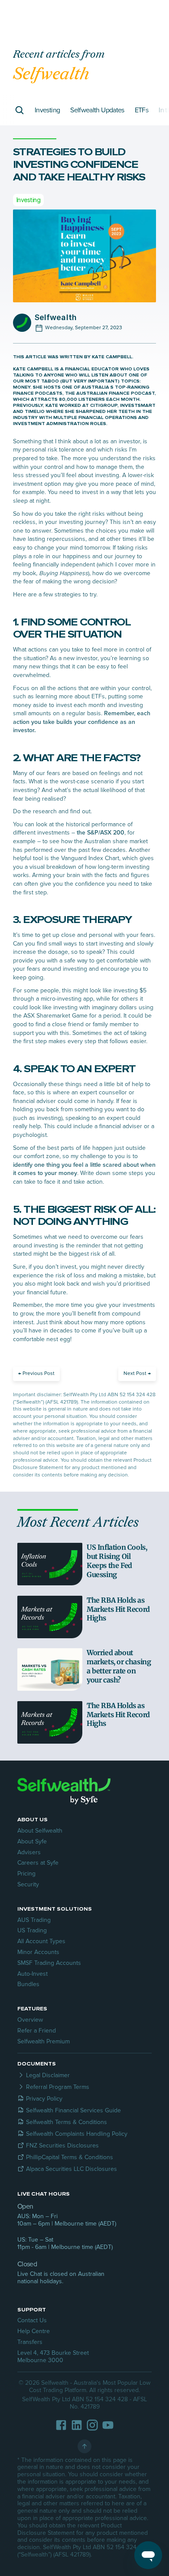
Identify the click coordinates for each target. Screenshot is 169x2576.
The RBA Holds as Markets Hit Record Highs (119, 1609)
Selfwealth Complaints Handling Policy (77, 2134)
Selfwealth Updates (97, 110)
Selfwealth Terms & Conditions (67, 2122)
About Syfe (32, 1841)
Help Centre (34, 2331)
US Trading (32, 1930)
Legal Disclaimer (48, 2075)
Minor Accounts (38, 1952)
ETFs (141, 110)
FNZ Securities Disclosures (62, 2146)
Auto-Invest (32, 1974)
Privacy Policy (44, 2099)
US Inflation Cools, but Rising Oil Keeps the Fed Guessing (118, 1561)
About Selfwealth (40, 1831)
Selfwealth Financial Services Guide (73, 2110)
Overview (30, 2020)
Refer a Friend (37, 2031)
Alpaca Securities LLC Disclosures (71, 2169)
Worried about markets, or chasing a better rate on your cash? (120, 1666)
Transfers (30, 2342)
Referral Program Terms (58, 2087)
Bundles (28, 1984)
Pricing (26, 1874)
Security (28, 1884)
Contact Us (32, 2320)
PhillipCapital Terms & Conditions (70, 2157)
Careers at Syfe (38, 1863)
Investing (47, 110)
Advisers (29, 1852)
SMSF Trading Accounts (49, 1963)
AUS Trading (34, 1920)
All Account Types (41, 1941)
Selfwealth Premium (44, 2041)
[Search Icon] (19, 110)
